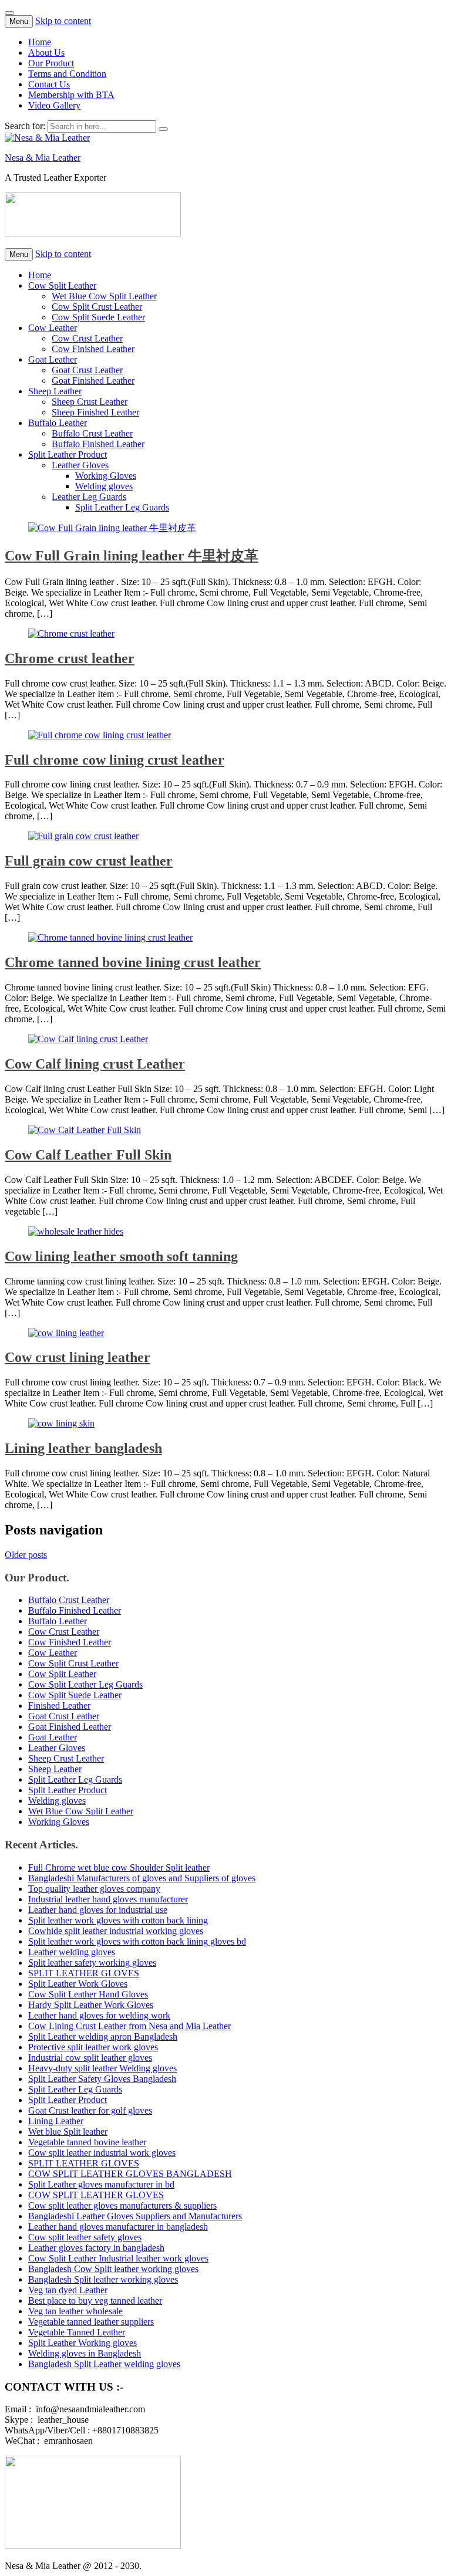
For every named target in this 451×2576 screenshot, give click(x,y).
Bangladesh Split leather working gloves (103, 2279)
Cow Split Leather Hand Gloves (88, 1994)
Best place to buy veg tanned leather (95, 2301)
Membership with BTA (71, 95)
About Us (46, 53)
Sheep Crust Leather (90, 402)
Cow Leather (53, 328)
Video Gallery (54, 105)
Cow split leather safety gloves (85, 2237)
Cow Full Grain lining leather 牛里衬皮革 (132, 556)
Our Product (51, 63)
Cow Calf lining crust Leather (95, 1064)
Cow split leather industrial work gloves (102, 2153)
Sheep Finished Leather (95, 412)
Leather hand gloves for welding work (99, 2015)
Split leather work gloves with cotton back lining (118, 1920)
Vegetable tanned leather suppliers (91, 2322)
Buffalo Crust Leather (92, 433)
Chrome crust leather (70, 658)
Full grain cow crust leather (89, 861)
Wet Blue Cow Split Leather (104, 296)
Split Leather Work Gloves (78, 1984)
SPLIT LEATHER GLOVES (84, 1973)
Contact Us (49, 84)
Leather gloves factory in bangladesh (96, 2248)
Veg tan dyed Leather (68, 2290)
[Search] (163, 129)
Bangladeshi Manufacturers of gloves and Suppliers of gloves (142, 1878)
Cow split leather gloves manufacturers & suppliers (122, 2205)
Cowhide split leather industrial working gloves (116, 1931)
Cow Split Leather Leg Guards (85, 1684)
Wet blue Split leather (68, 2132)
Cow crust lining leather (78, 1357)
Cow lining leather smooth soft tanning (121, 1256)
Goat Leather (53, 359)
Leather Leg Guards (89, 497)
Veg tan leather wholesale (75, 2311)
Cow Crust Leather (87, 338)
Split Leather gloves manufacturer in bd (101, 2184)
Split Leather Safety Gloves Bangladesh (102, 2079)
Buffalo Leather (58, 423)
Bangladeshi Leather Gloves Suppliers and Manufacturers (135, 2216)
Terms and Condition (67, 74)
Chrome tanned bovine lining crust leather (133, 962)
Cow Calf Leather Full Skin (88, 1155)
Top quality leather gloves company (94, 1889)
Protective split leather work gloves (93, 2047)
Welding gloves (104, 486)
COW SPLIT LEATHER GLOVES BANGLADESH (130, 2174)
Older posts (26, 1555)
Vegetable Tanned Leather (77, 2332)
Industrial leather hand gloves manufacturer (108, 1899)
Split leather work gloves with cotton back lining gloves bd (137, 1941)
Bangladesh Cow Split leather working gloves (113, 2269)
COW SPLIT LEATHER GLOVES (96, 2195)
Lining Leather (56, 2121)
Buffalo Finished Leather (98, 444)
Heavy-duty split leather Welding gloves (102, 2068)
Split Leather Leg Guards (122, 507)
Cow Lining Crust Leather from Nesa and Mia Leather (129, 2026)
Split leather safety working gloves (92, 1963)
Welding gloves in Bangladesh (85, 2353)
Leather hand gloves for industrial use (98, 1910)
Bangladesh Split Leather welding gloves (104, 2364)
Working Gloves (106, 476)
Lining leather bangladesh (83, 1448)
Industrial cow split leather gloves (90, 2058)
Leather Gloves (80, 465)
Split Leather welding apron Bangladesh (103, 2036)
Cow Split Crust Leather (97, 307)
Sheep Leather (55, 391)
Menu (19, 21)
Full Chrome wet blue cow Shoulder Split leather (119, 1867)
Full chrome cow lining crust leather (115, 760)
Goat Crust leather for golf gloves (90, 2110)
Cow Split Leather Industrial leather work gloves (118, 2258)
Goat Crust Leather (87, 370)
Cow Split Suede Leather (98, 317)
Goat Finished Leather (93, 381)
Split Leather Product (68, 454)
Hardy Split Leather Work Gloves (91, 2005)
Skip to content (63, 21)
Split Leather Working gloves (83, 2343)
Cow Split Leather (62, 285)
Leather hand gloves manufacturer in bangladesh (118, 2227)
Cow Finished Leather (93, 349)
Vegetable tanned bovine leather (87, 2142)
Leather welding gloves (72, 1952)
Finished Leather (59, 1705)
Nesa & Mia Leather (43, 158)
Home (40, 42)
